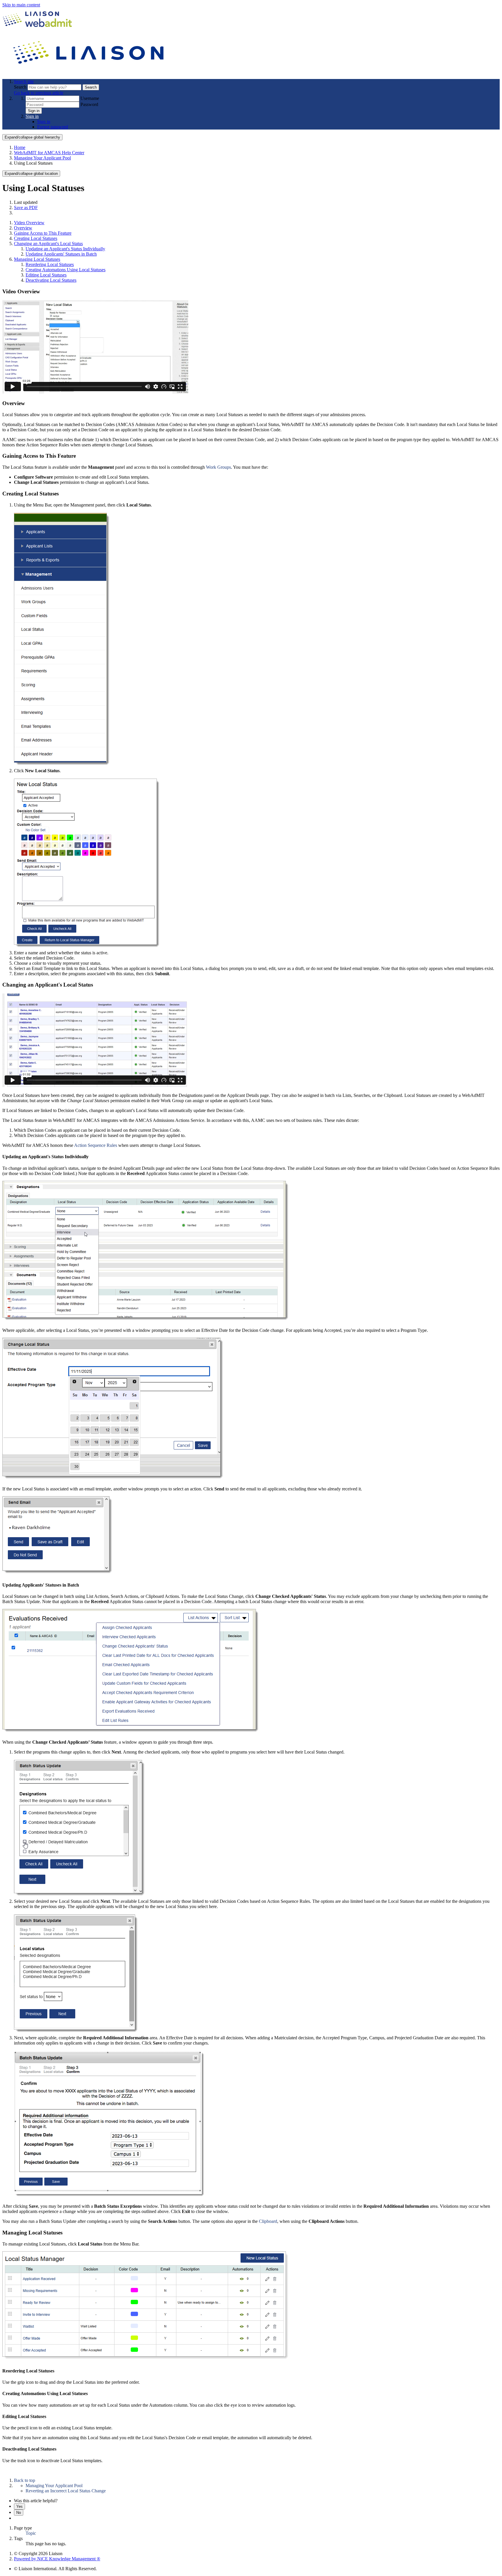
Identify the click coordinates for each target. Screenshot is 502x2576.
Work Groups (218, 467)
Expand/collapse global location (31, 174)
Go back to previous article (39, 93)
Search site (24, 81)
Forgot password (53, 127)
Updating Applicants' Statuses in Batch (61, 254)
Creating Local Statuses (36, 238)
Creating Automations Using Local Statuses (66, 270)
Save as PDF (26, 208)
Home (20, 147)
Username (90, 98)
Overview (23, 228)
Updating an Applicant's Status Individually (65, 249)
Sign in (34, 111)
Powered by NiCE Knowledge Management (57, 2559)
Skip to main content (21, 5)
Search (21, 87)
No (19, 2513)
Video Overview (29, 223)
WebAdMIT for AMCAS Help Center (49, 153)
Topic (31, 2533)
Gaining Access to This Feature (43, 233)
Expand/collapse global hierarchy (32, 137)
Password (89, 104)
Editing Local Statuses (46, 275)
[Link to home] (89, 72)
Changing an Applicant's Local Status (48, 244)
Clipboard (268, 2221)
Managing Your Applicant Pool (42, 158)
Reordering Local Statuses (50, 264)
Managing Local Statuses (37, 259)
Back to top (25, 2480)
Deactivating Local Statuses (51, 280)
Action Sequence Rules (96, 1145)
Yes (19, 2506)
